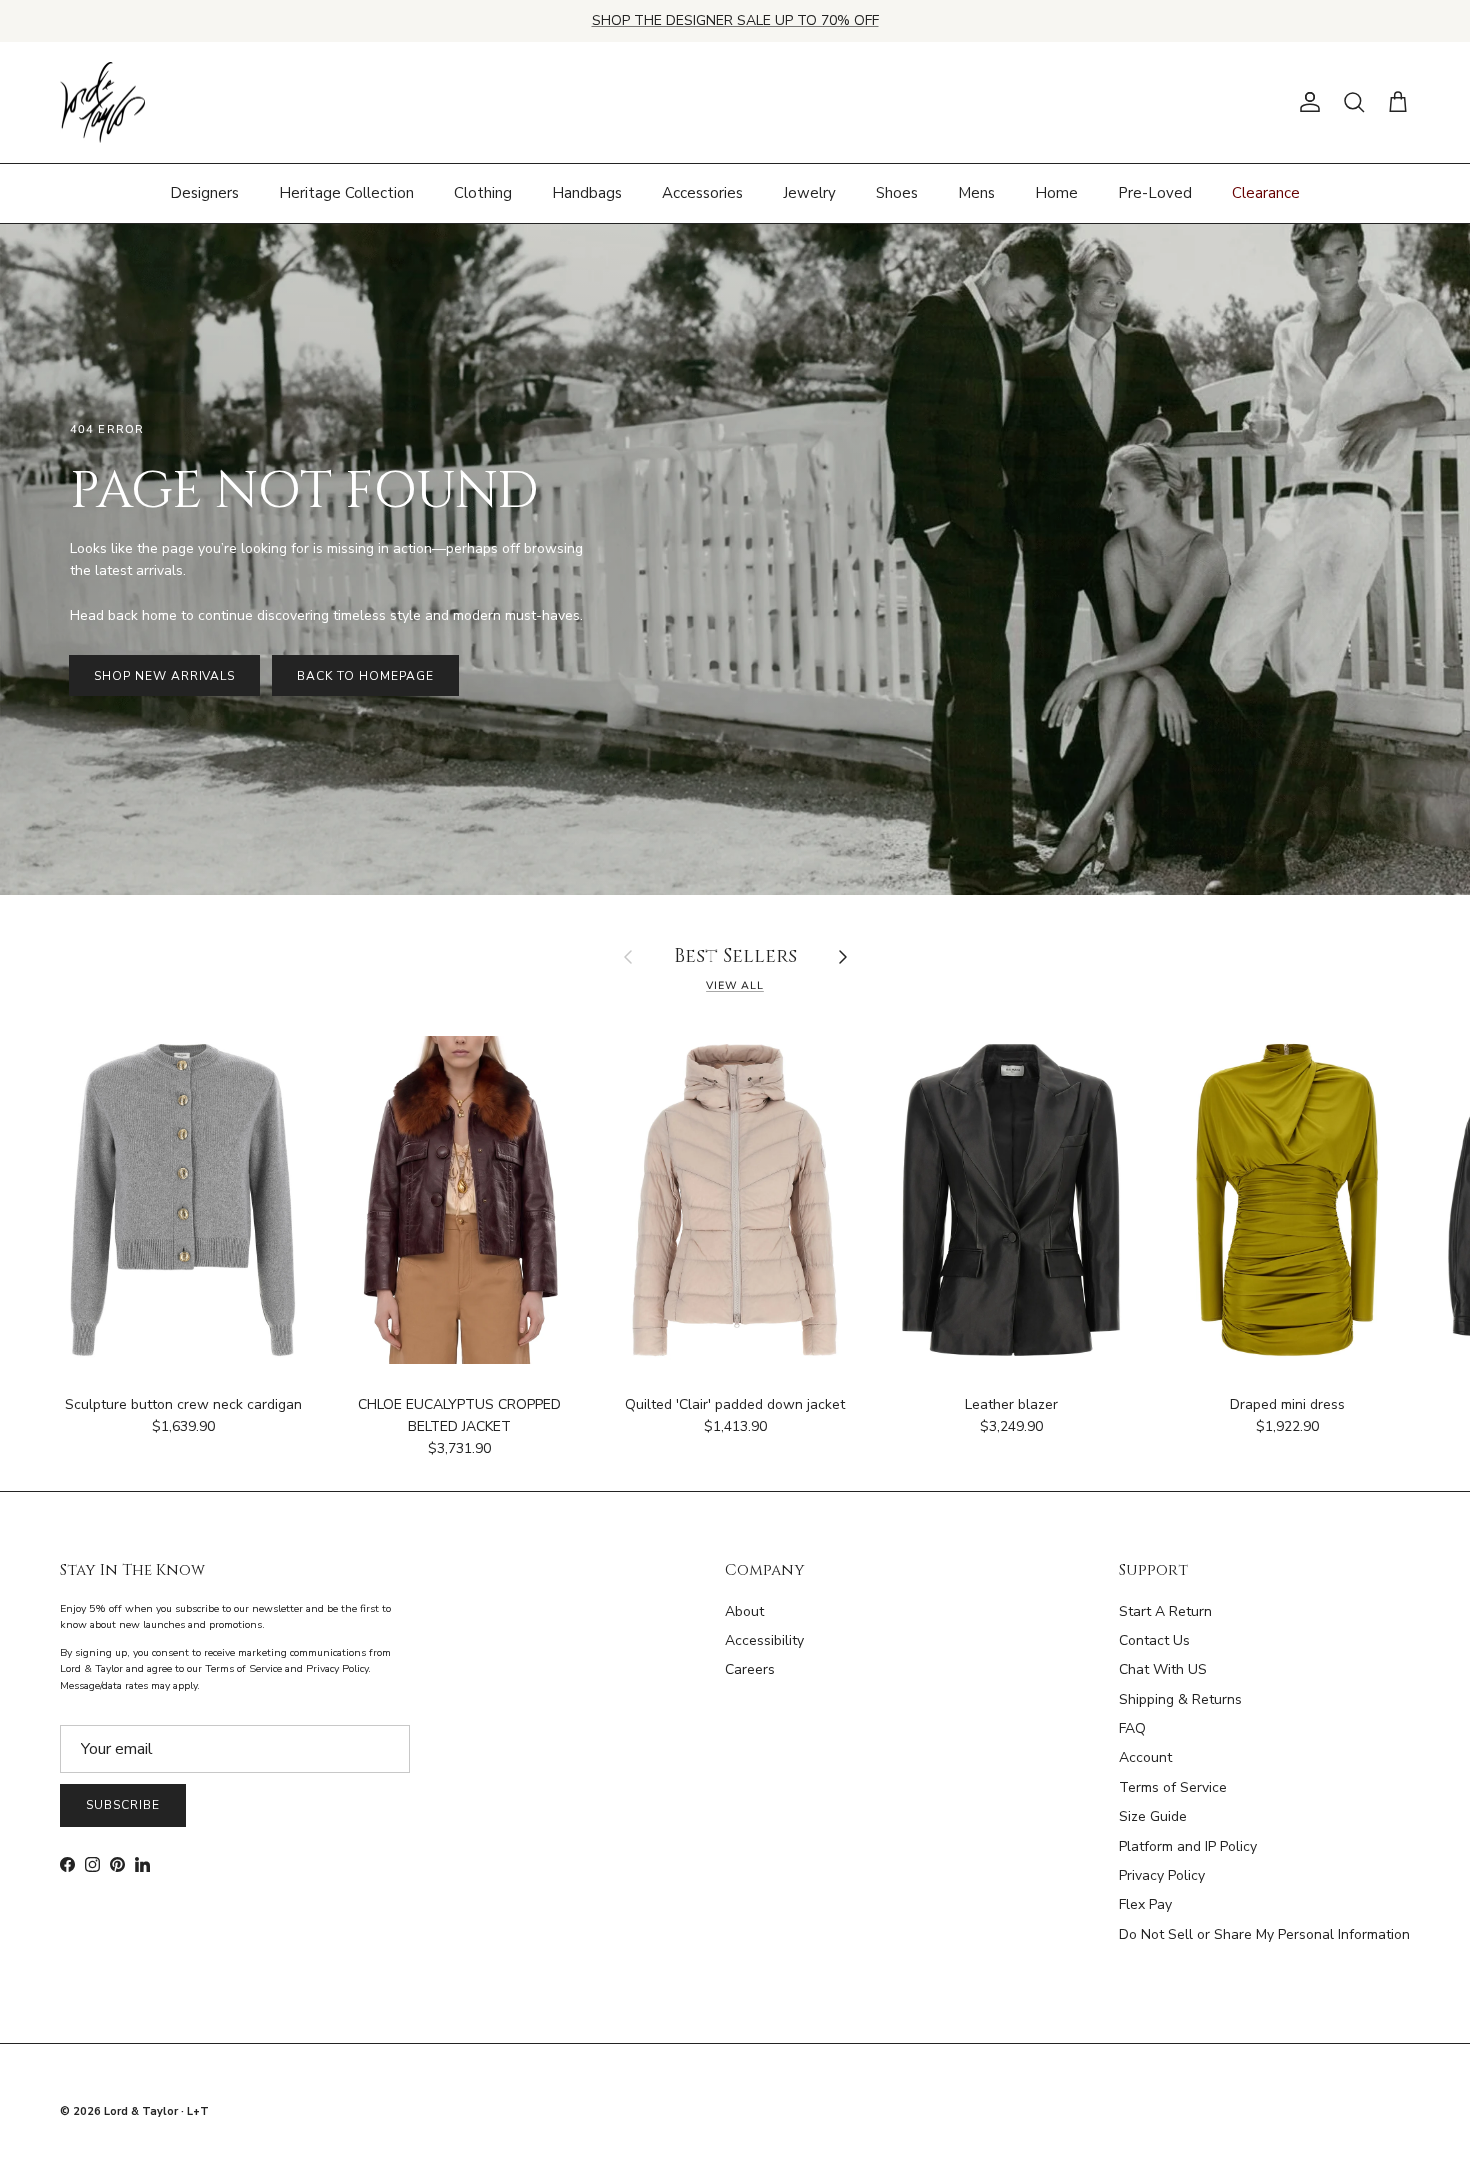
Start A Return (1165, 1611)
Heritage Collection (346, 193)
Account (1145, 1757)
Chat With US (1163, 1669)
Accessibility (764, 1640)
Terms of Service (1173, 1787)
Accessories (702, 193)
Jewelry (809, 193)
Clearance (1266, 193)
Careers (750, 1669)
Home (1056, 193)
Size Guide (1153, 1816)
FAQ (1132, 1728)
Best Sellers (735, 957)
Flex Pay (1145, 1904)
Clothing (483, 193)
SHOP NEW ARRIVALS (164, 676)
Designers (204, 193)
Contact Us (1154, 1640)
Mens (976, 193)
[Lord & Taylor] (102, 103)
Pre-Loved (1155, 193)
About (744, 1611)
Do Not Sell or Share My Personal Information (1264, 1934)
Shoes (897, 193)
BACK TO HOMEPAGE (365, 676)
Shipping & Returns (1180, 1699)
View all (735, 985)
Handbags (587, 193)
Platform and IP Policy (1188, 1846)
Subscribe (123, 1805)
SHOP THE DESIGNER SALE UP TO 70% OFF (735, 20)
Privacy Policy (1162, 1875)
